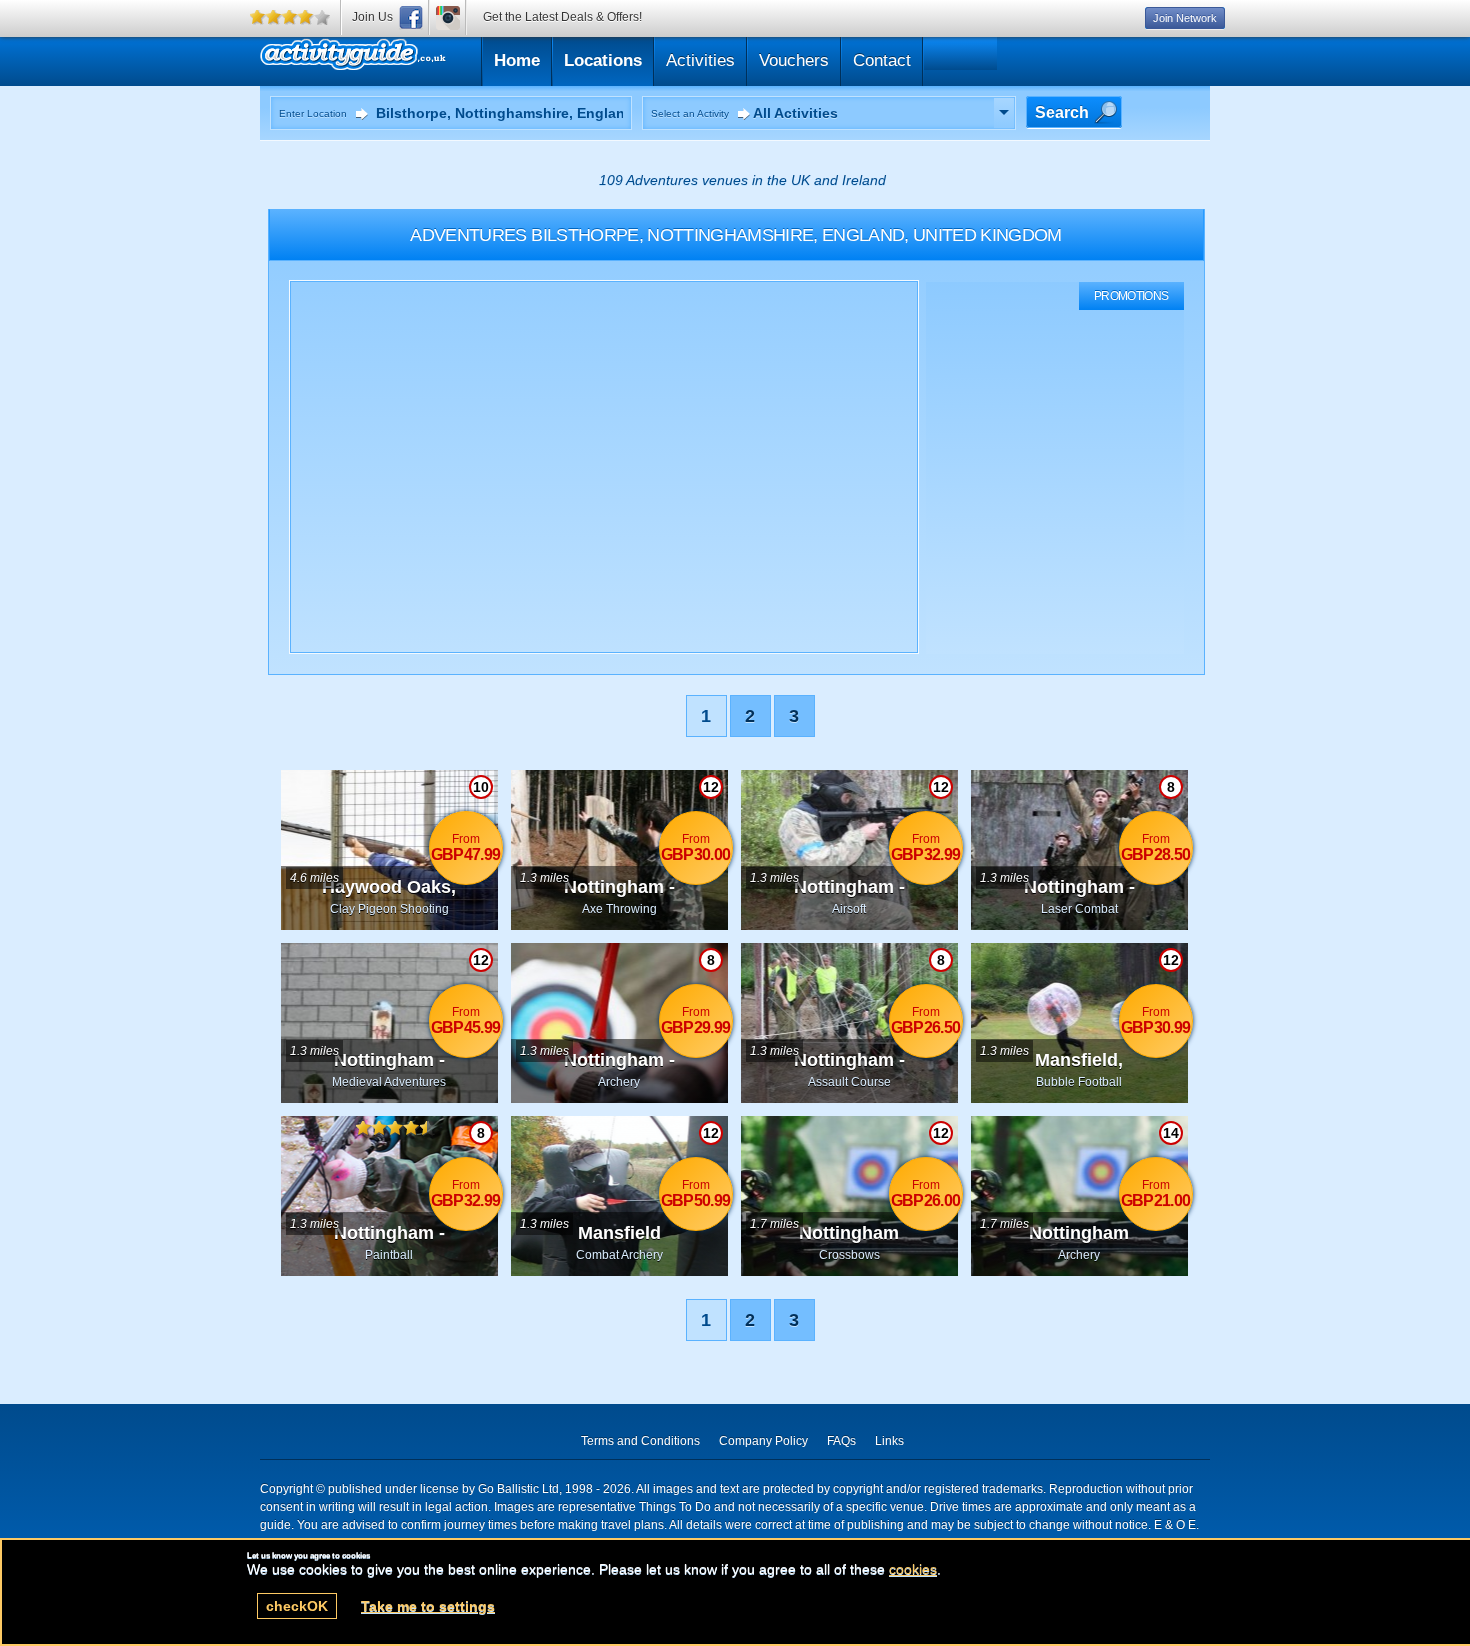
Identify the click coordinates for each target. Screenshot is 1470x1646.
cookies (913, 1569)
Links (889, 1441)
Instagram (448, 17)
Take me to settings (428, 1606)
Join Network (1185, 18)
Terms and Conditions (640, 1441)
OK (297, 1606)
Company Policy (763, 1441)
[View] (1004, 113)
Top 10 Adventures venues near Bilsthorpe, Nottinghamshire (448, 58)
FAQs (841, 1441)
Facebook (411, 17)
